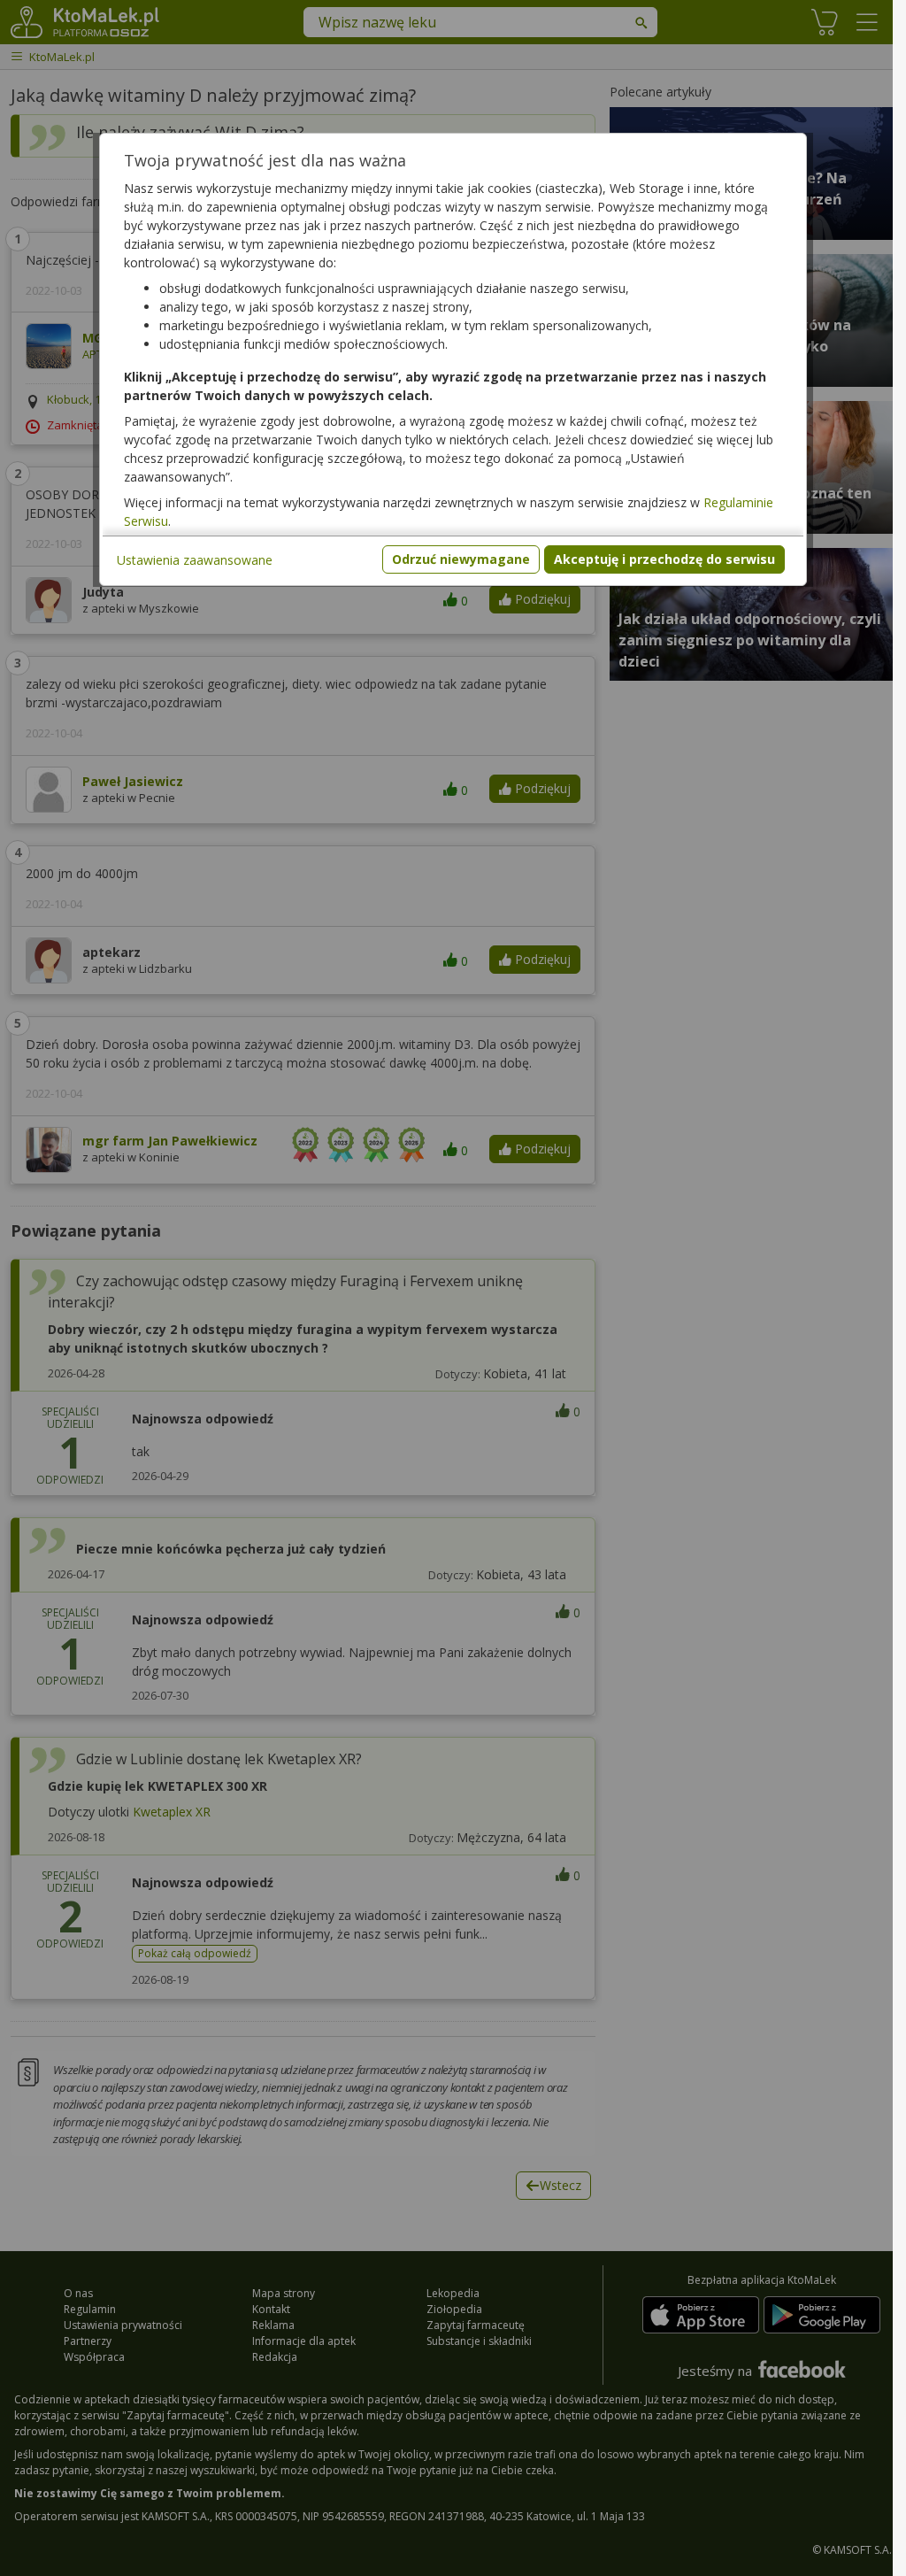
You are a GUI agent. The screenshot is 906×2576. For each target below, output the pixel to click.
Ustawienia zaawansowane (195, 560)
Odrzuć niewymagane (461, 559)
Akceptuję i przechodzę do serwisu (664, 559)
